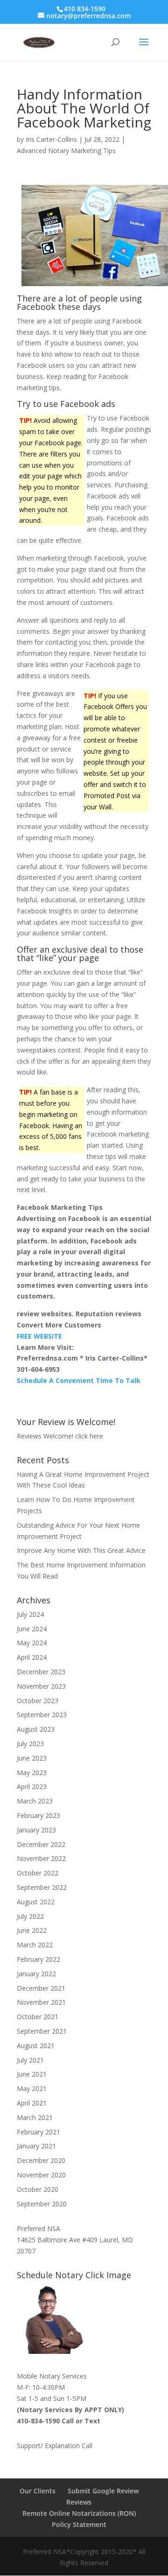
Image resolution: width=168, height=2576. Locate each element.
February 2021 (38, 2132)
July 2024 (30, 1614)
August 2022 (36, 1902)
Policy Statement (79, 2524)
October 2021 (38, 2017)
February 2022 (38, 1959)
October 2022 (38, 1873)
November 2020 (41, 2175)
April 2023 (32, 1786)
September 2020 (42, 2204)
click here (89, 1436)
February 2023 (38, 1815)
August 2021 (36, 2046)
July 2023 (30, 1744)
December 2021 (41, 1988)
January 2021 (36, 2146)
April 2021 (32, 2103)
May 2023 (32, 1772)
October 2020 (38, 2189)
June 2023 (32, 1758)
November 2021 (41, 2002)
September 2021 (42, 2031)
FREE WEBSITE (39, 1336)
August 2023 (36, 1729)
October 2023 (38, 1701)
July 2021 (30, 2060)
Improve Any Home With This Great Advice (81, 1550)
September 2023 (42, 1715)
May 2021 (32, 2088)
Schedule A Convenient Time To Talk (79, 1380)
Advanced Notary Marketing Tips (66, 151)
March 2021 (35, 2117)
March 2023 (35, 1801)
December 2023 (41, 1672)
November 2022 (41, 1858)
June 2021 (32, 2074)
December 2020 (41, 2160)
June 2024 (32, 1629)
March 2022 (35, 1945)
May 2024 (32, 1643)
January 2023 (36, 1830)
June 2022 (32, 1930)
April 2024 (32, 1657)
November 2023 (41, 1686)
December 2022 (41, 1844)
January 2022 (36, 1974)
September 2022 (42, 1887)
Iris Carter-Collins (51, 139)
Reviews (79, 2502)
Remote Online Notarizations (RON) (79, 2513)
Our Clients (38, 2491)
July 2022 (30, 1916)
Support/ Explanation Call (55, 2446)
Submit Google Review (103, 2491)
